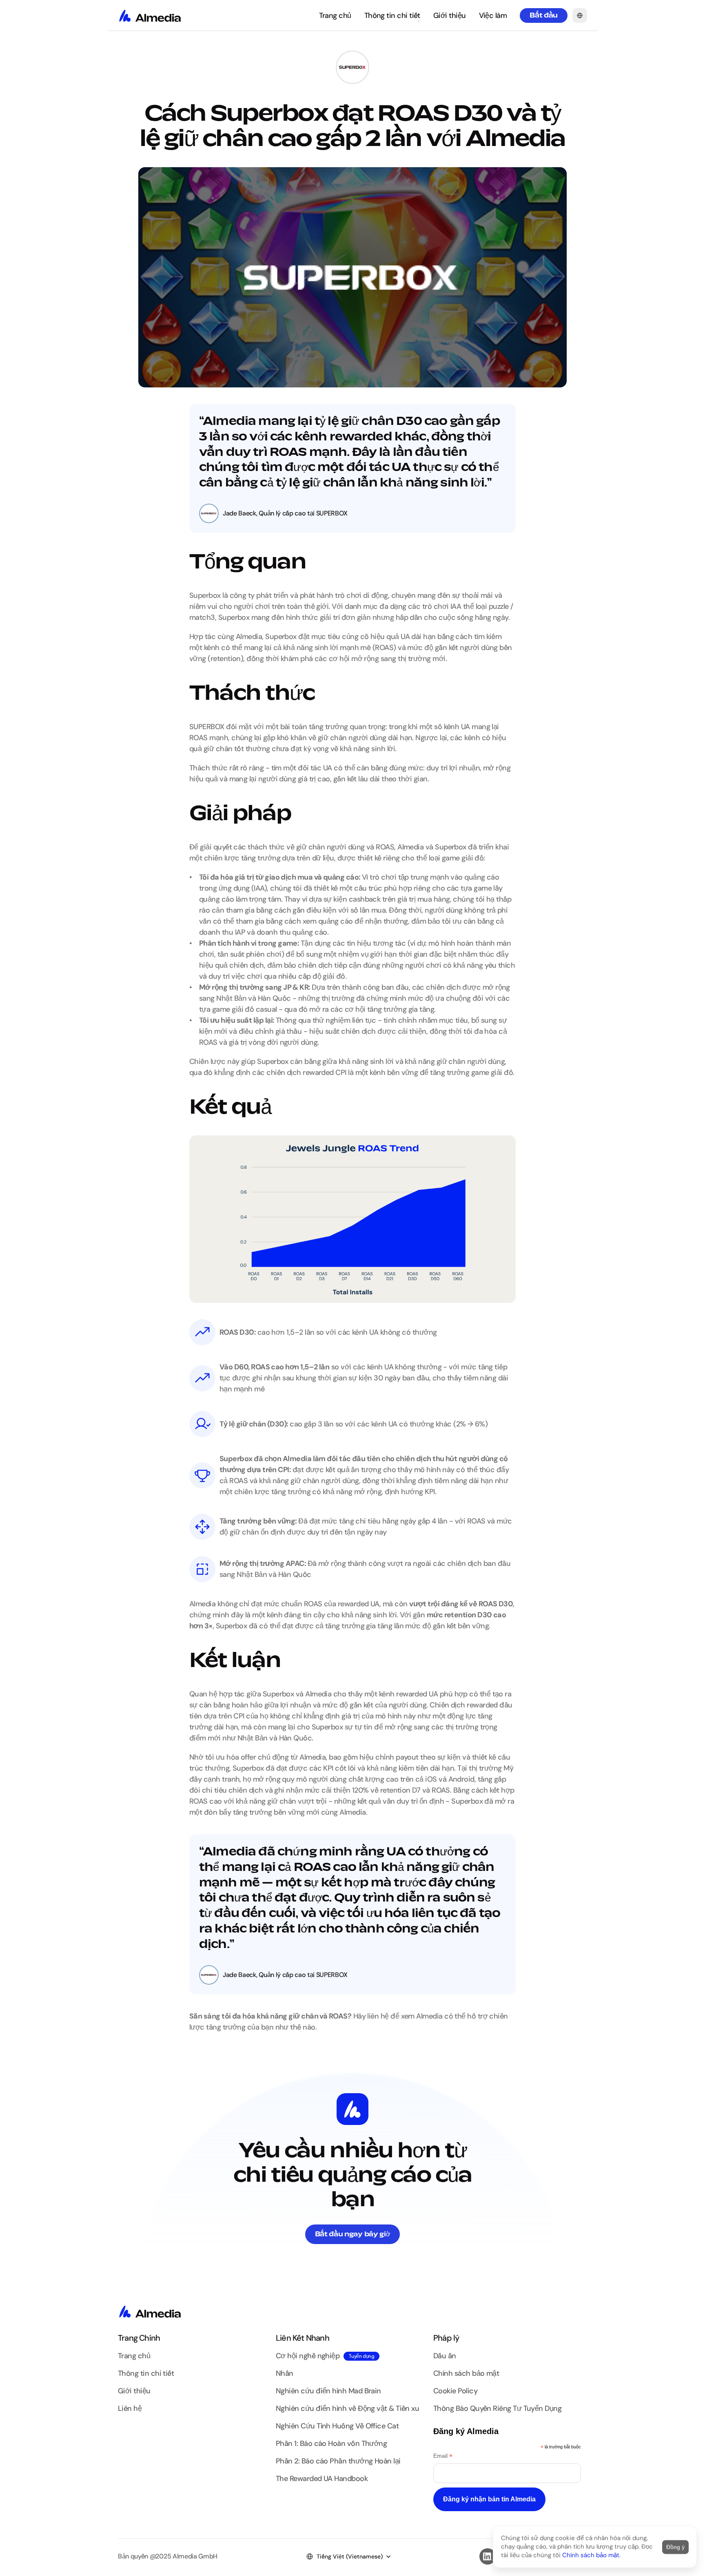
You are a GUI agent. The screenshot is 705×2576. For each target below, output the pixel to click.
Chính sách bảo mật (591, 2555)
